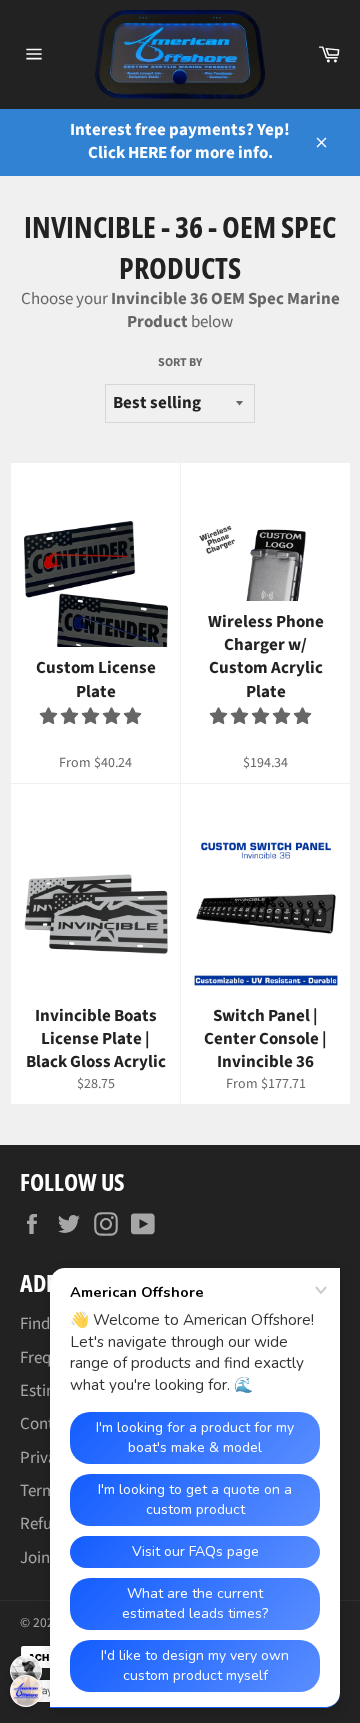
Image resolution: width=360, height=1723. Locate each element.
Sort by (180, 363)
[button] (92, 717)
